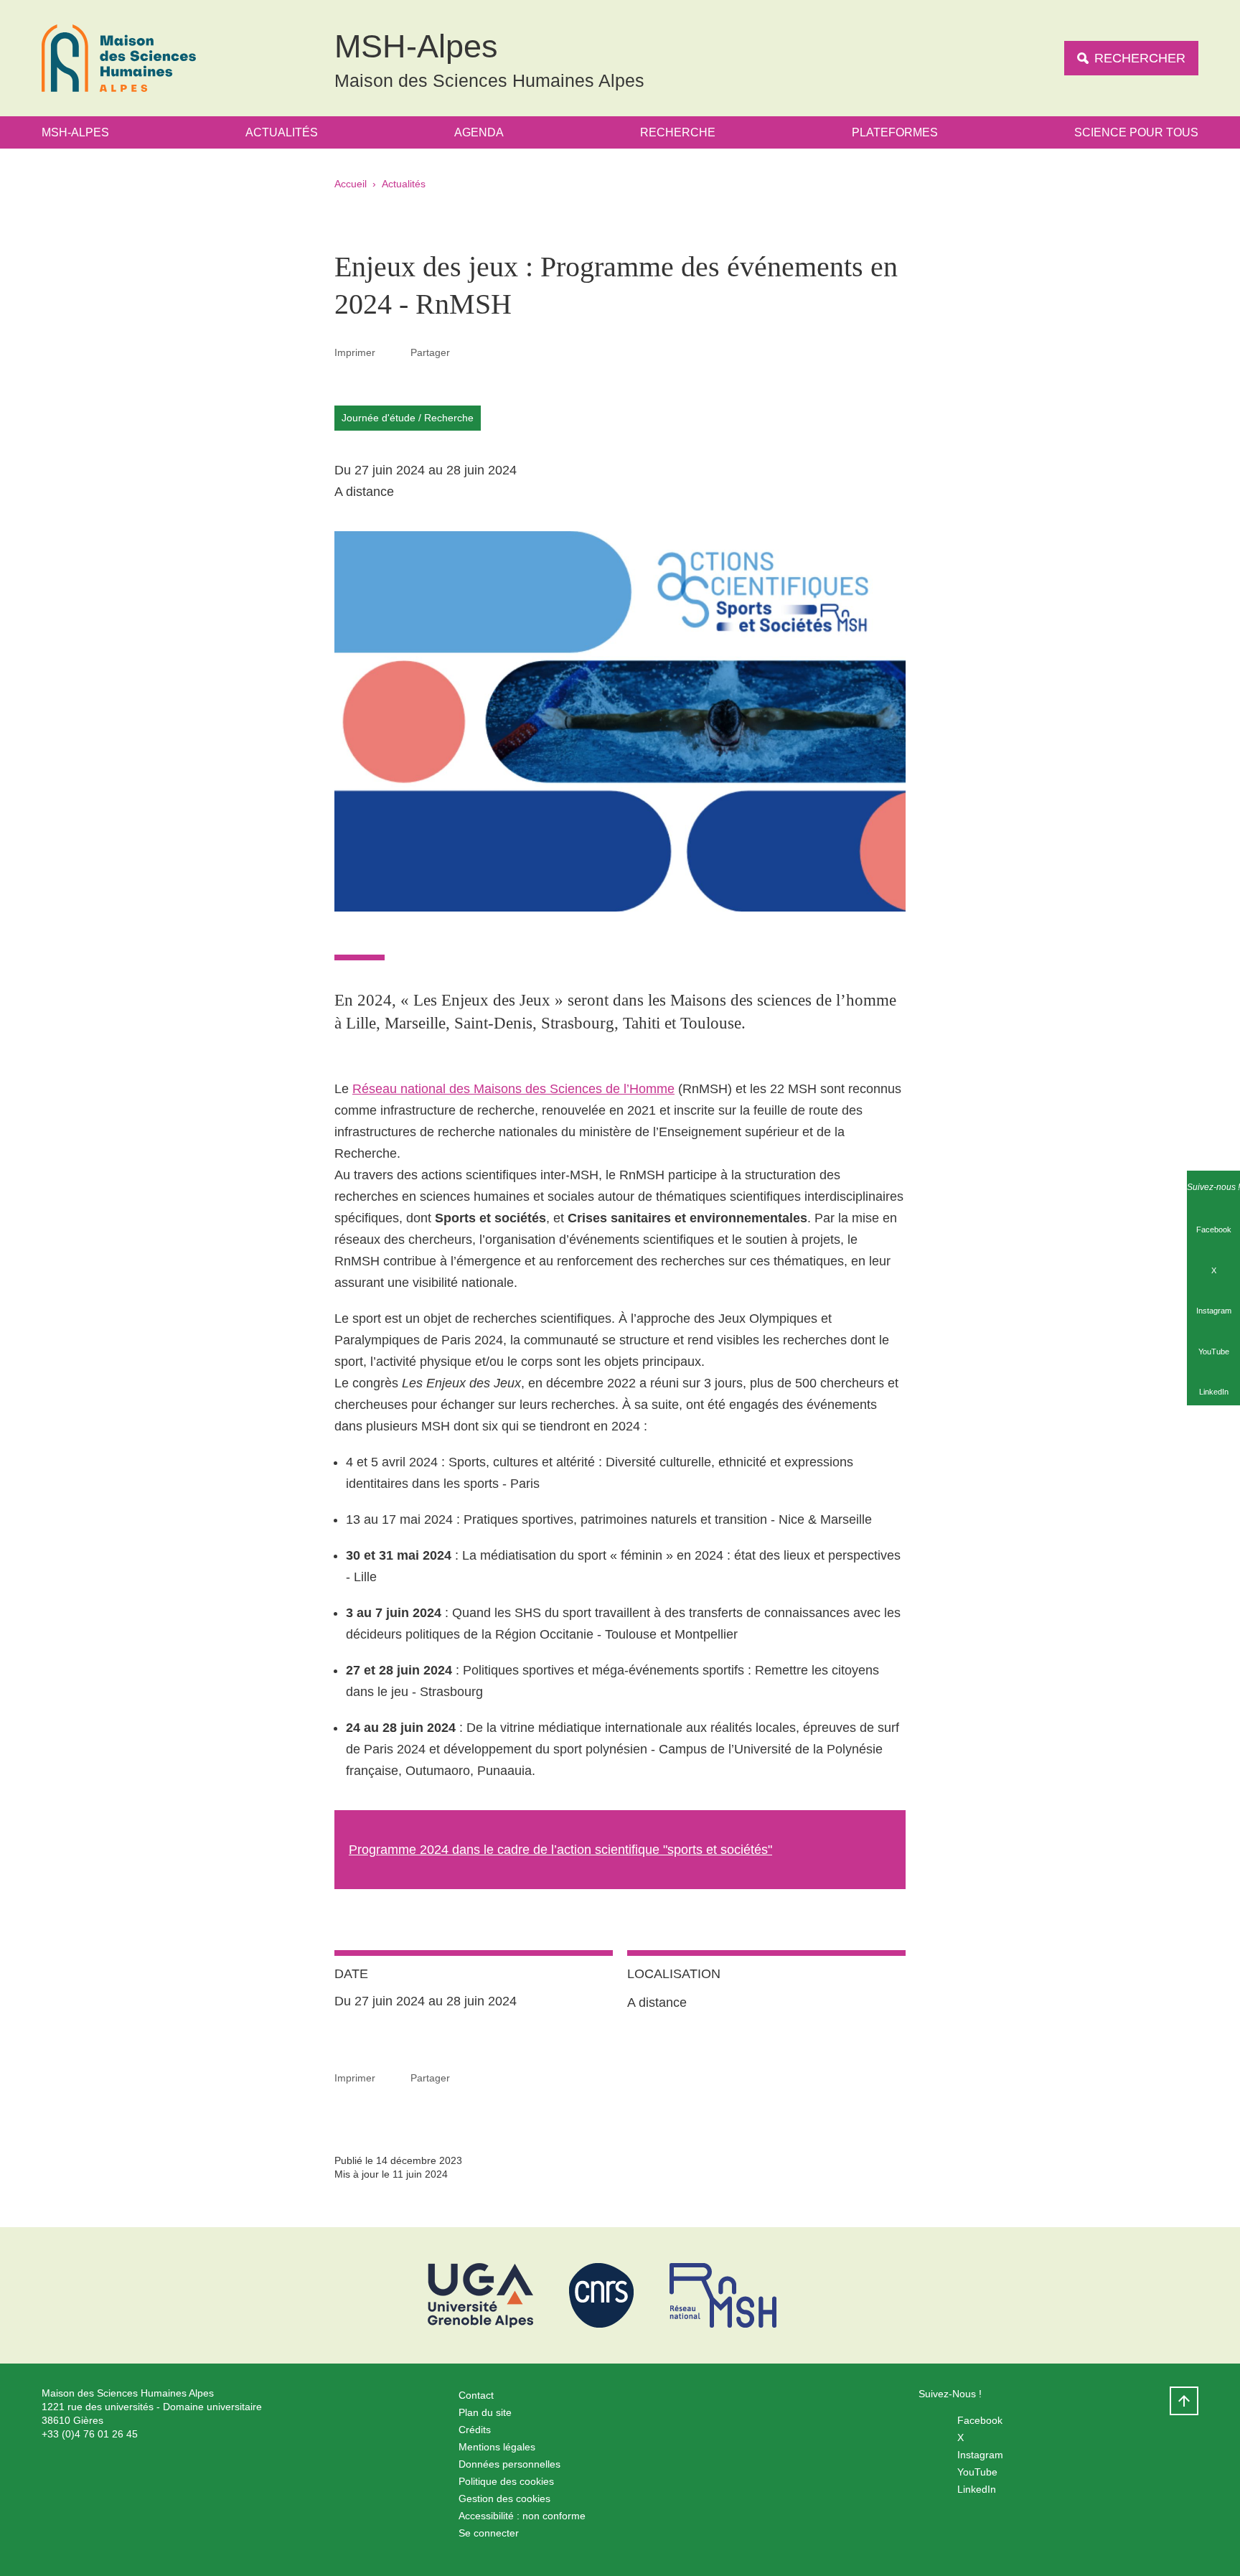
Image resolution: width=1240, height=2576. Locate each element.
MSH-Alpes (75, 132)
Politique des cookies (506, 2481)
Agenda (479, 132)
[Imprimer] (393, 352)
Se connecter (489, 2533)
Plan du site (485, 2412)
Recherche (678, 132)
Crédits (475, 2430)
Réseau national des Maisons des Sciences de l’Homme (513, 1089)
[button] (467, 352)
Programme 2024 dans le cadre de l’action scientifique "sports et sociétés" (560, 1850)
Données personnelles (509, 2464)
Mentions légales (497, 2447)
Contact (476, 2395)
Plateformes (895, 132)
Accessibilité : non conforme (522, 2516)
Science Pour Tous (1136, 132)
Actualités (282, 132)
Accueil (351, 184)
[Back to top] (1184, 2401)
